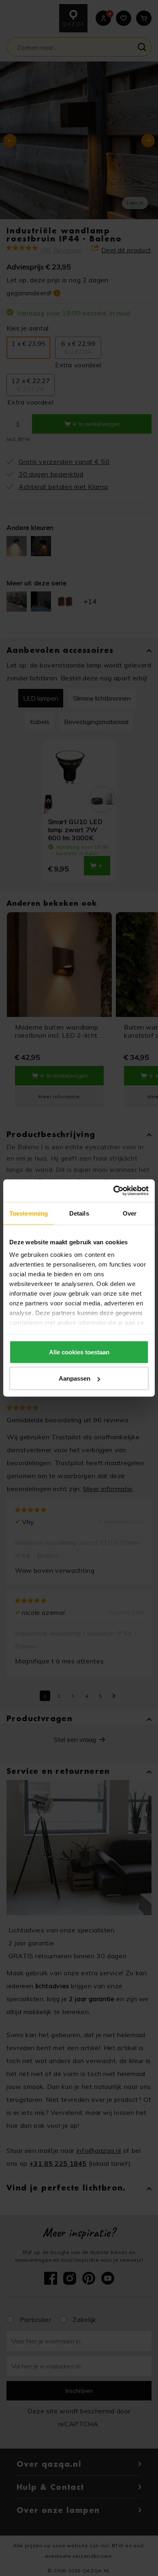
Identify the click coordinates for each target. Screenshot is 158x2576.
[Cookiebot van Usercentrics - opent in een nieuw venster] (114, 1191)
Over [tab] (130, 1213)
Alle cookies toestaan (79, 1352)
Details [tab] (79, 1213)
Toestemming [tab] (29, 1213)
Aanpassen (75, 1378)
